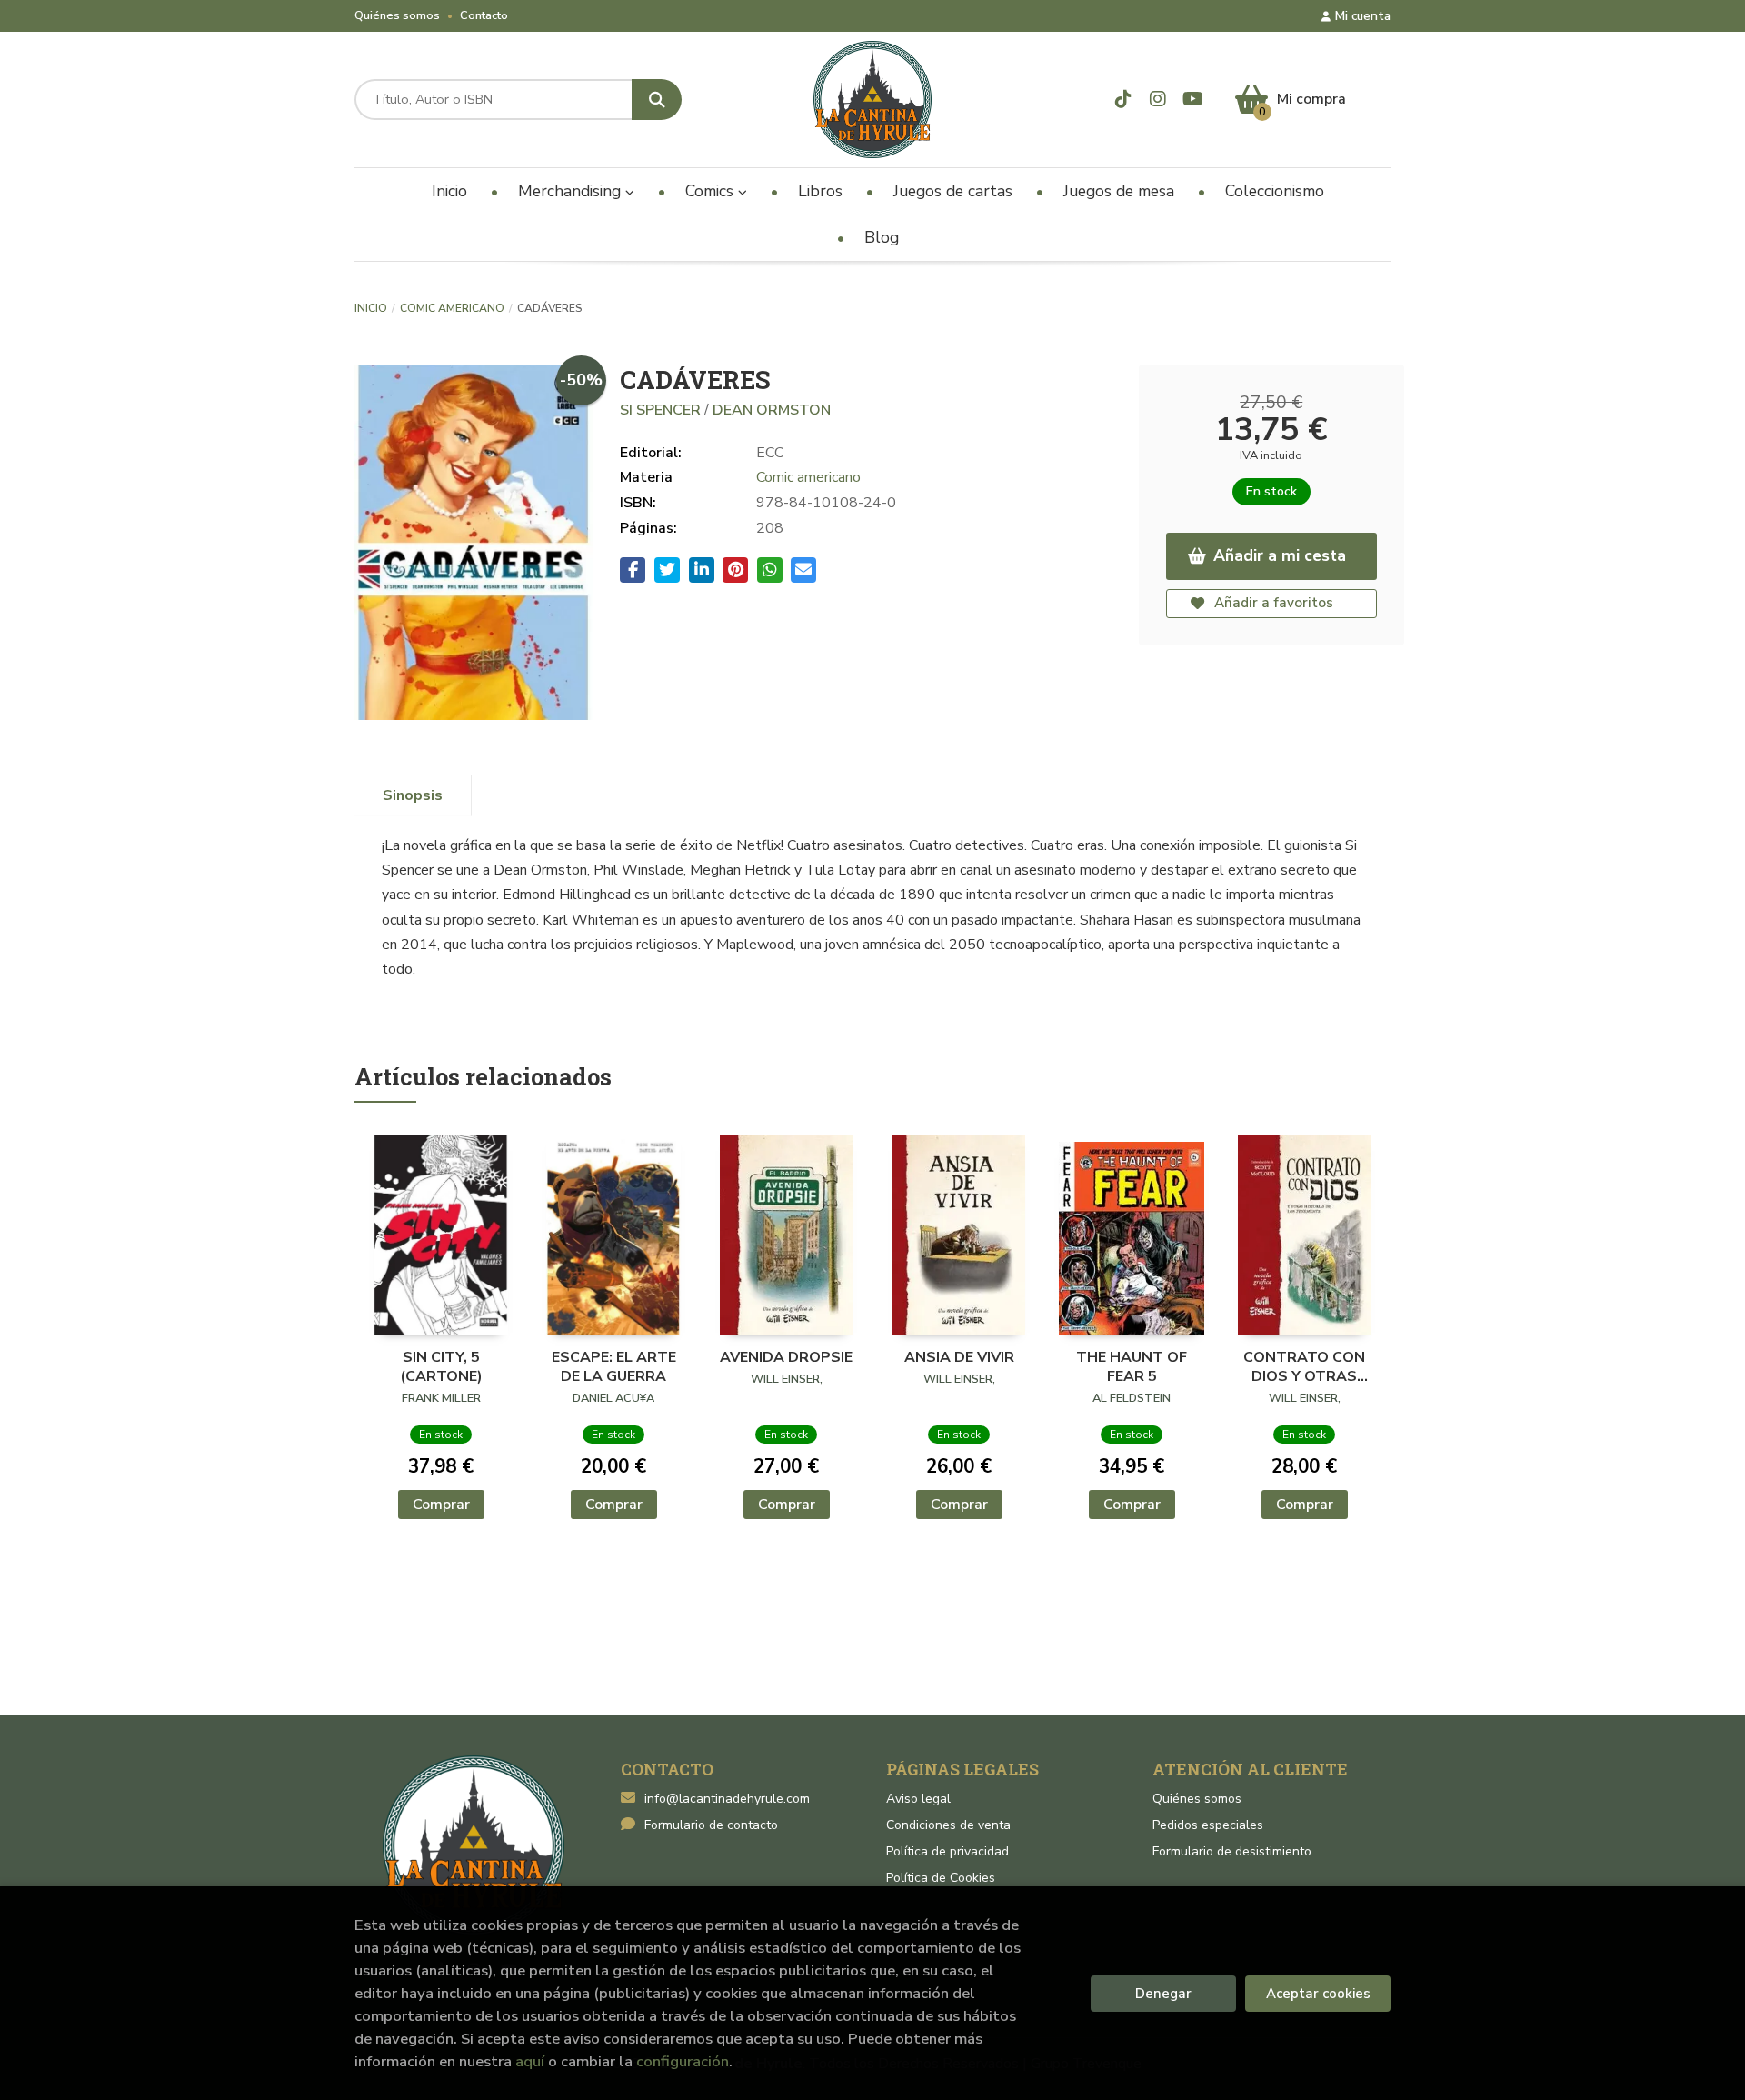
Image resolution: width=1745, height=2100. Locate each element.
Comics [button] (712, 191)
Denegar (1163, 1994)
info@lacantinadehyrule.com (727, 1799)
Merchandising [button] (572, 191)
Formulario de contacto (711, 1825)
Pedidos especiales (1208, 1825)
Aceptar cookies (1318, 1994)
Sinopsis (413, 795)
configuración (683, 2061)
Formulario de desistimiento (1232, 1851)
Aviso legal (918, 1799)
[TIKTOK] (1124, 100)
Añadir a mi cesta (1280, 555)
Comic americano (452, 308)
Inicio (371, 308)
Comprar (441, 1505)
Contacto (484, 15)
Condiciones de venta (948, 1825)
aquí (530, 2061)
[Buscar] (657, 100)
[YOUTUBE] (1193, 100)
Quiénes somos (397, 15)
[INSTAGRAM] (1158, 100)
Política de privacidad (947, 1851)
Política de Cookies (941, 1878)
